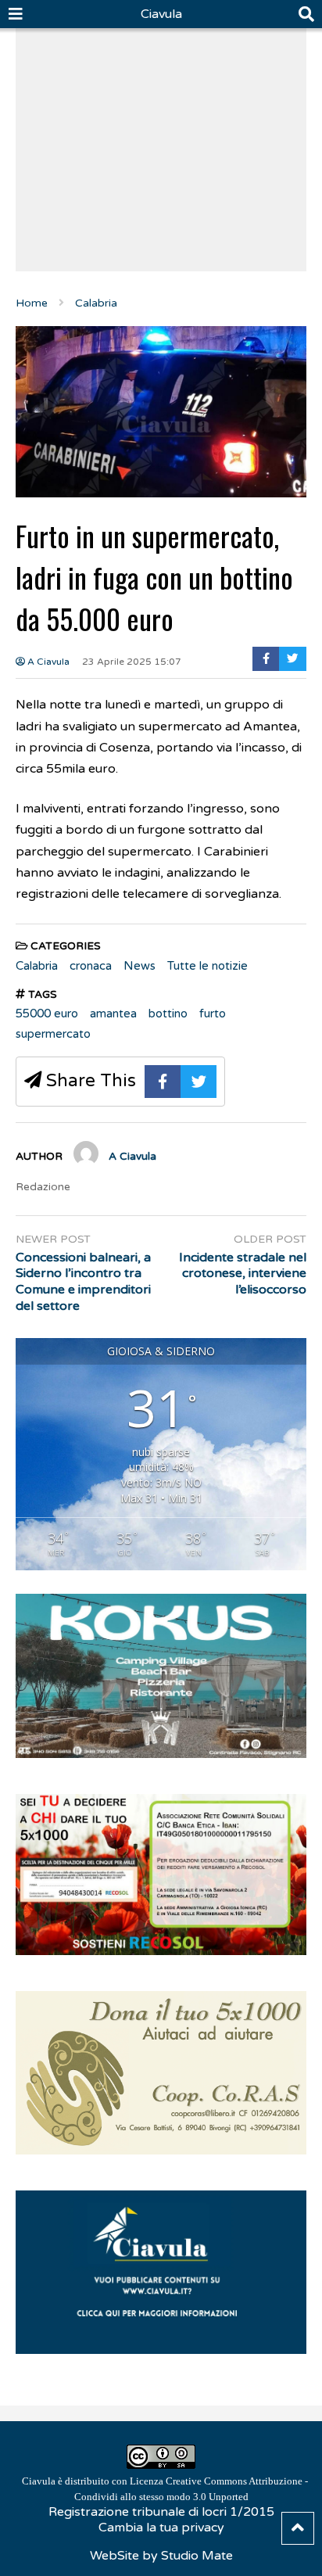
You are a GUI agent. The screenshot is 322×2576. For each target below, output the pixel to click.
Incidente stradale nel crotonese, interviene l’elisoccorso (243, 1274)
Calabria (37, 966)
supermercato (53, 1034)
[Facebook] (266, 659)
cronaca (91, 966)
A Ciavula (47, 662)
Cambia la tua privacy (161, 2528)
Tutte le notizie (208, 966)
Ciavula (161, 14)
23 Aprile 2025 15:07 (132, 662)
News (140, 966)
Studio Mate (197, 2556)
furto (213, 1014)
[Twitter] (293, 659)
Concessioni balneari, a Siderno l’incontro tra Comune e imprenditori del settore (83, 1282)
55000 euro (47, 1014)
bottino (168, 1014)
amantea (113, 1014)
